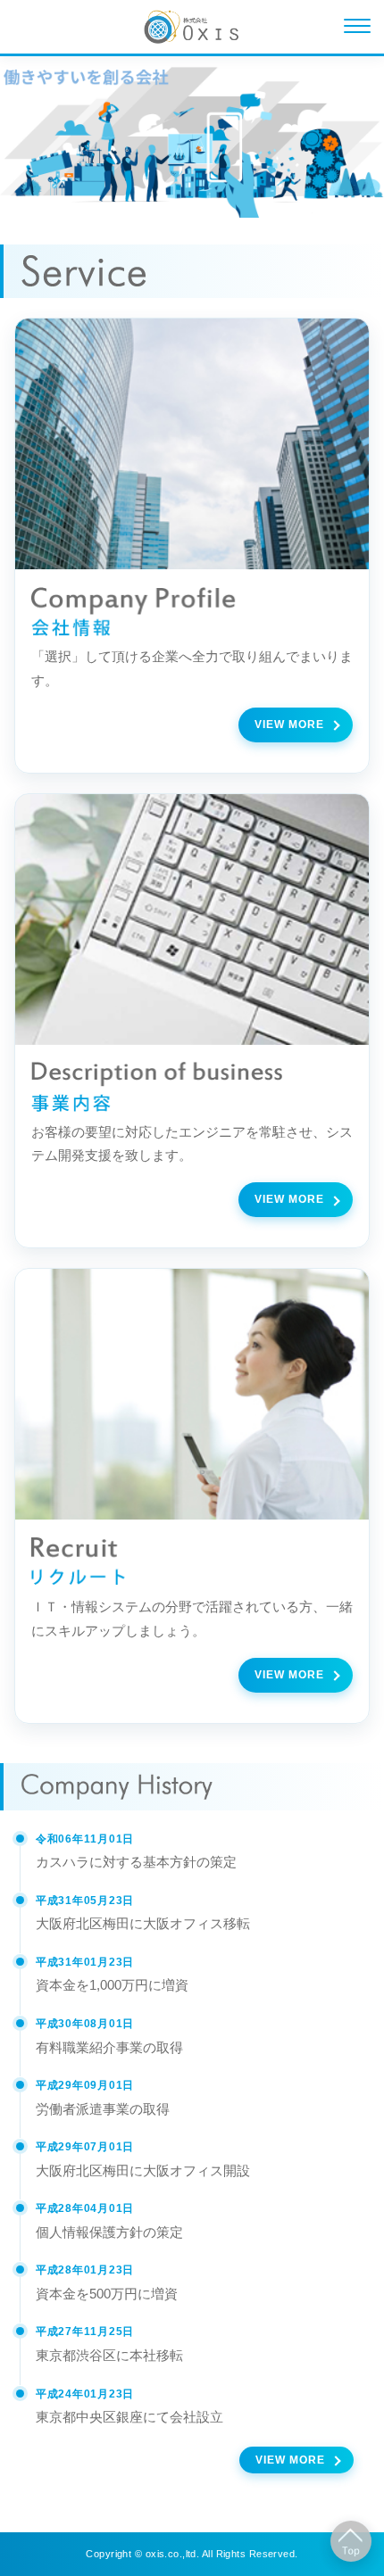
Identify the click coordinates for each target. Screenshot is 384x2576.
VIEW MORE (289, 725)
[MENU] (357, 27)
